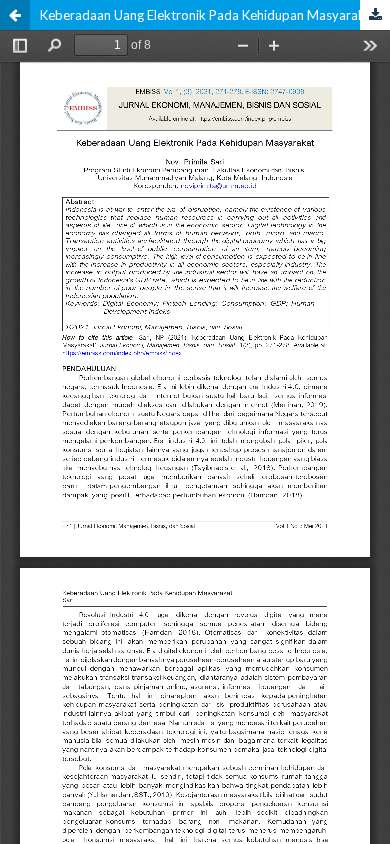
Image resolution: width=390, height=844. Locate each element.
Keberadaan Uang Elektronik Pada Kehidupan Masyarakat (208, 15)
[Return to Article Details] (15, 15)
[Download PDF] (375, 15)
